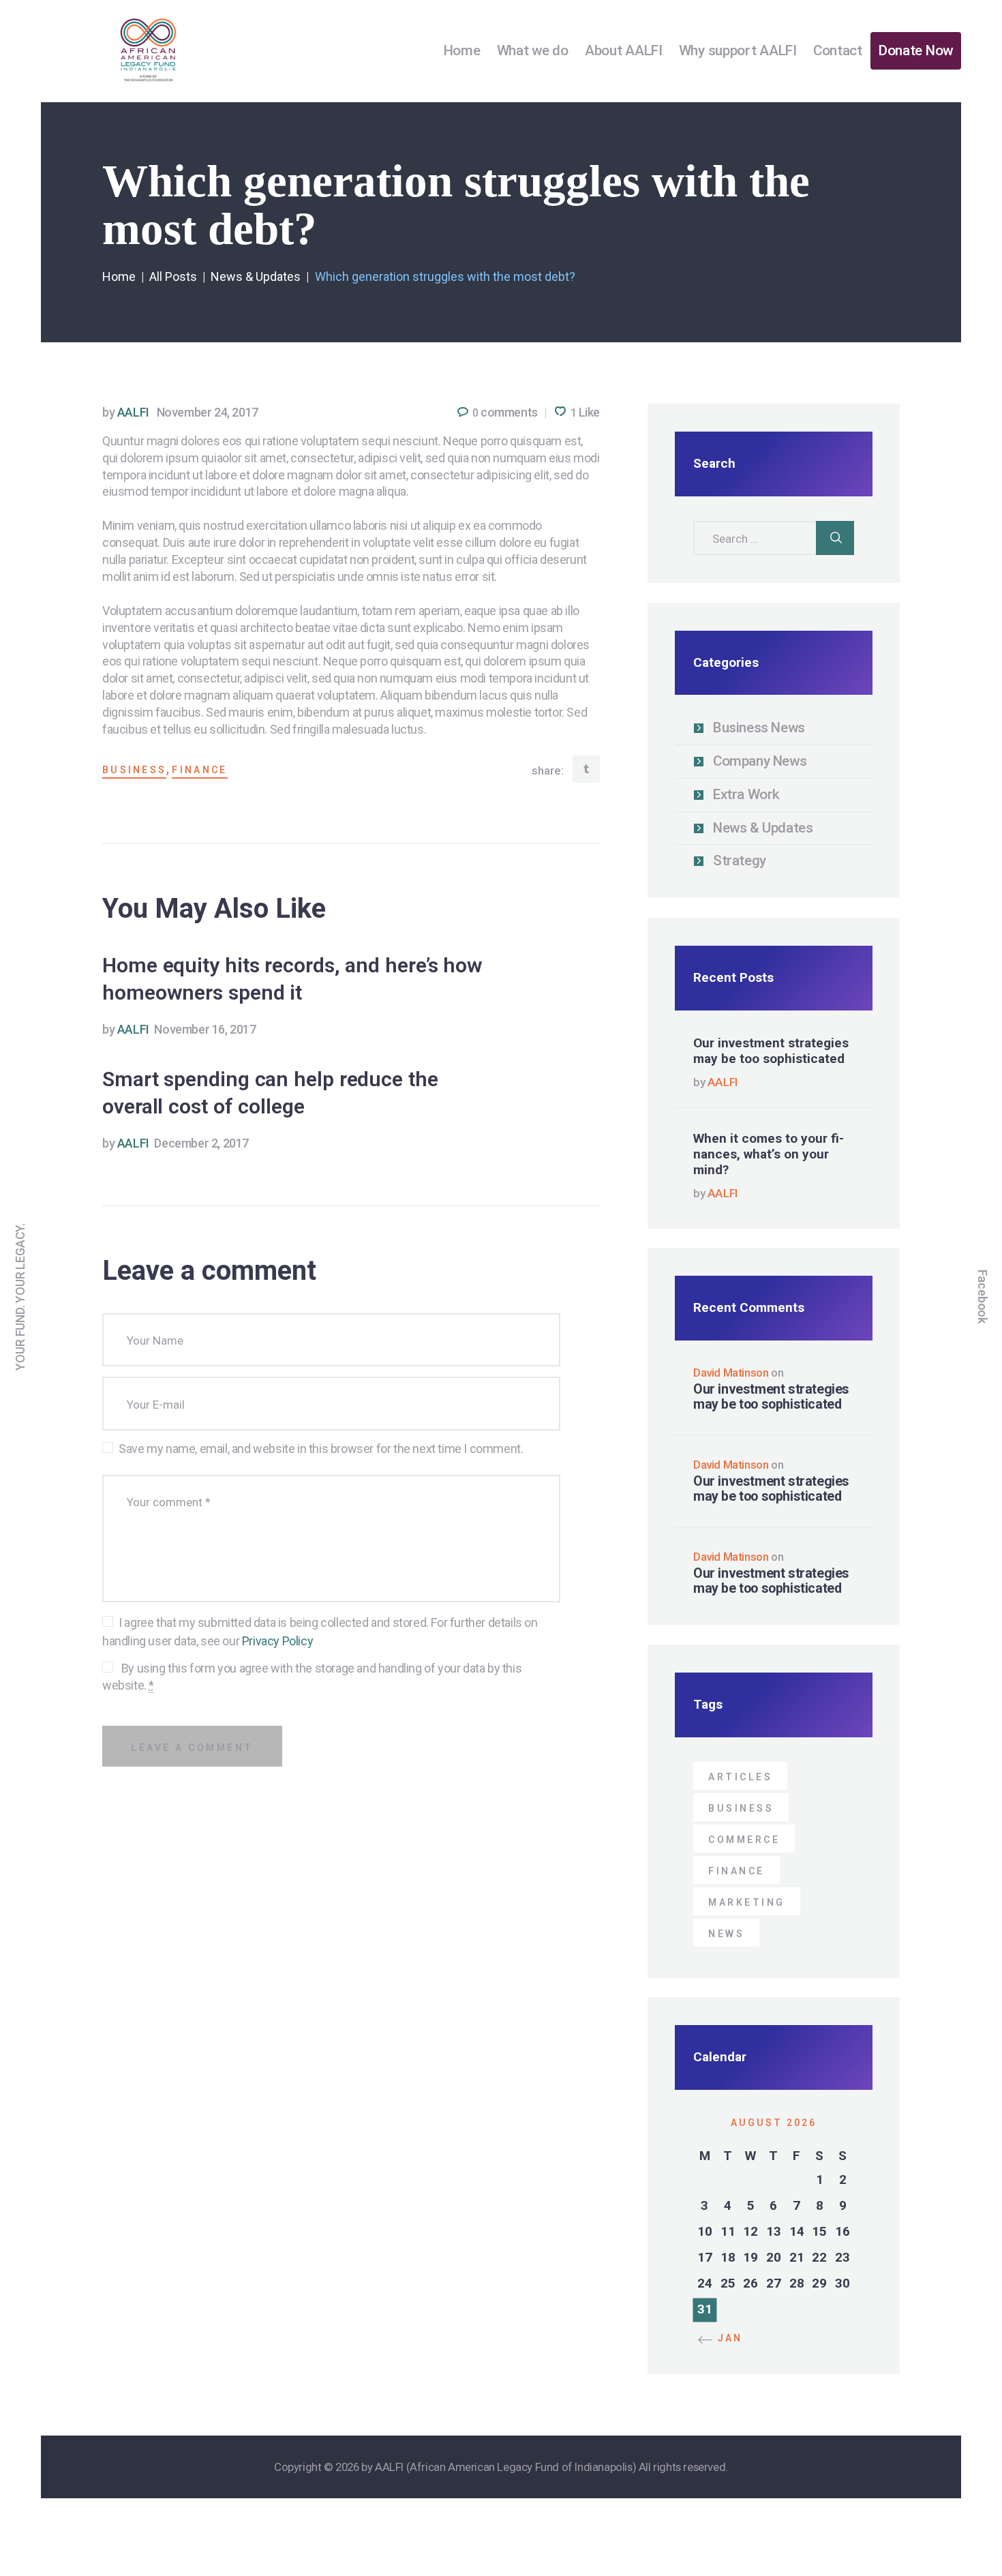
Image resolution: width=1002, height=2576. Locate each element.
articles (740, 1777)
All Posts (173, 276)
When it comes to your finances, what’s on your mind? (769, 1154)
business (134, 770)
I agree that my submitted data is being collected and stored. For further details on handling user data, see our (320, 1632)
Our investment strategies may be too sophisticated (771, 1051)
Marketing (747, 1902)
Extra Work (746, 794)
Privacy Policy (277, 1641)
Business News (759, 728)
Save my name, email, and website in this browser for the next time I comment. (321, 1449)
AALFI (127, 412)
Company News (760, 761)
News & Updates (256, 276)
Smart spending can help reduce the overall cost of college (270, 1093)
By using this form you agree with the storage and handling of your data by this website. (312, 1677)
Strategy (740, 860)
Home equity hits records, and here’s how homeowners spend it (292, 979)
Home (119, 276)
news (726, 1934)
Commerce (744, 1840)
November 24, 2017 (208, 412)
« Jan (725, 2338)
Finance (199, 770)
